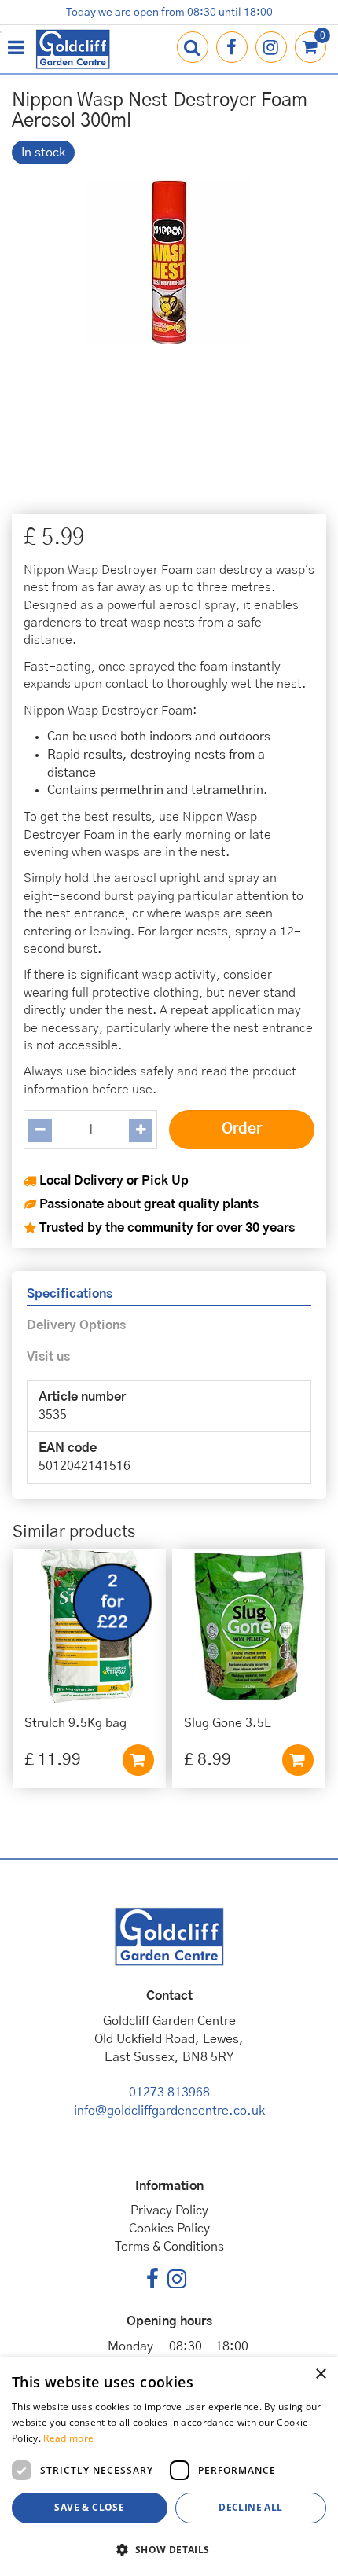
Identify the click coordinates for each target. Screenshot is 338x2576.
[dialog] (169, 2467)
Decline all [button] (250, 2507)
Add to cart (138, 1760)
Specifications (70, 1294)
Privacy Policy (169, 2210)
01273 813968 (169, 2093)
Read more (68, 2438)
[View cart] (310, 47)
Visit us (48, 1357)
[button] (169, 2549)
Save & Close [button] (89, 2507)
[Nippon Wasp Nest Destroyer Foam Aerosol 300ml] (169, 333)
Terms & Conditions (169, 2247)
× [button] (320, 2374)
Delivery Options (76, 1325)
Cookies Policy (169, 2229)
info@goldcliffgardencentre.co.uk (169, 2111)
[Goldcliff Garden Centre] (73, 49)
